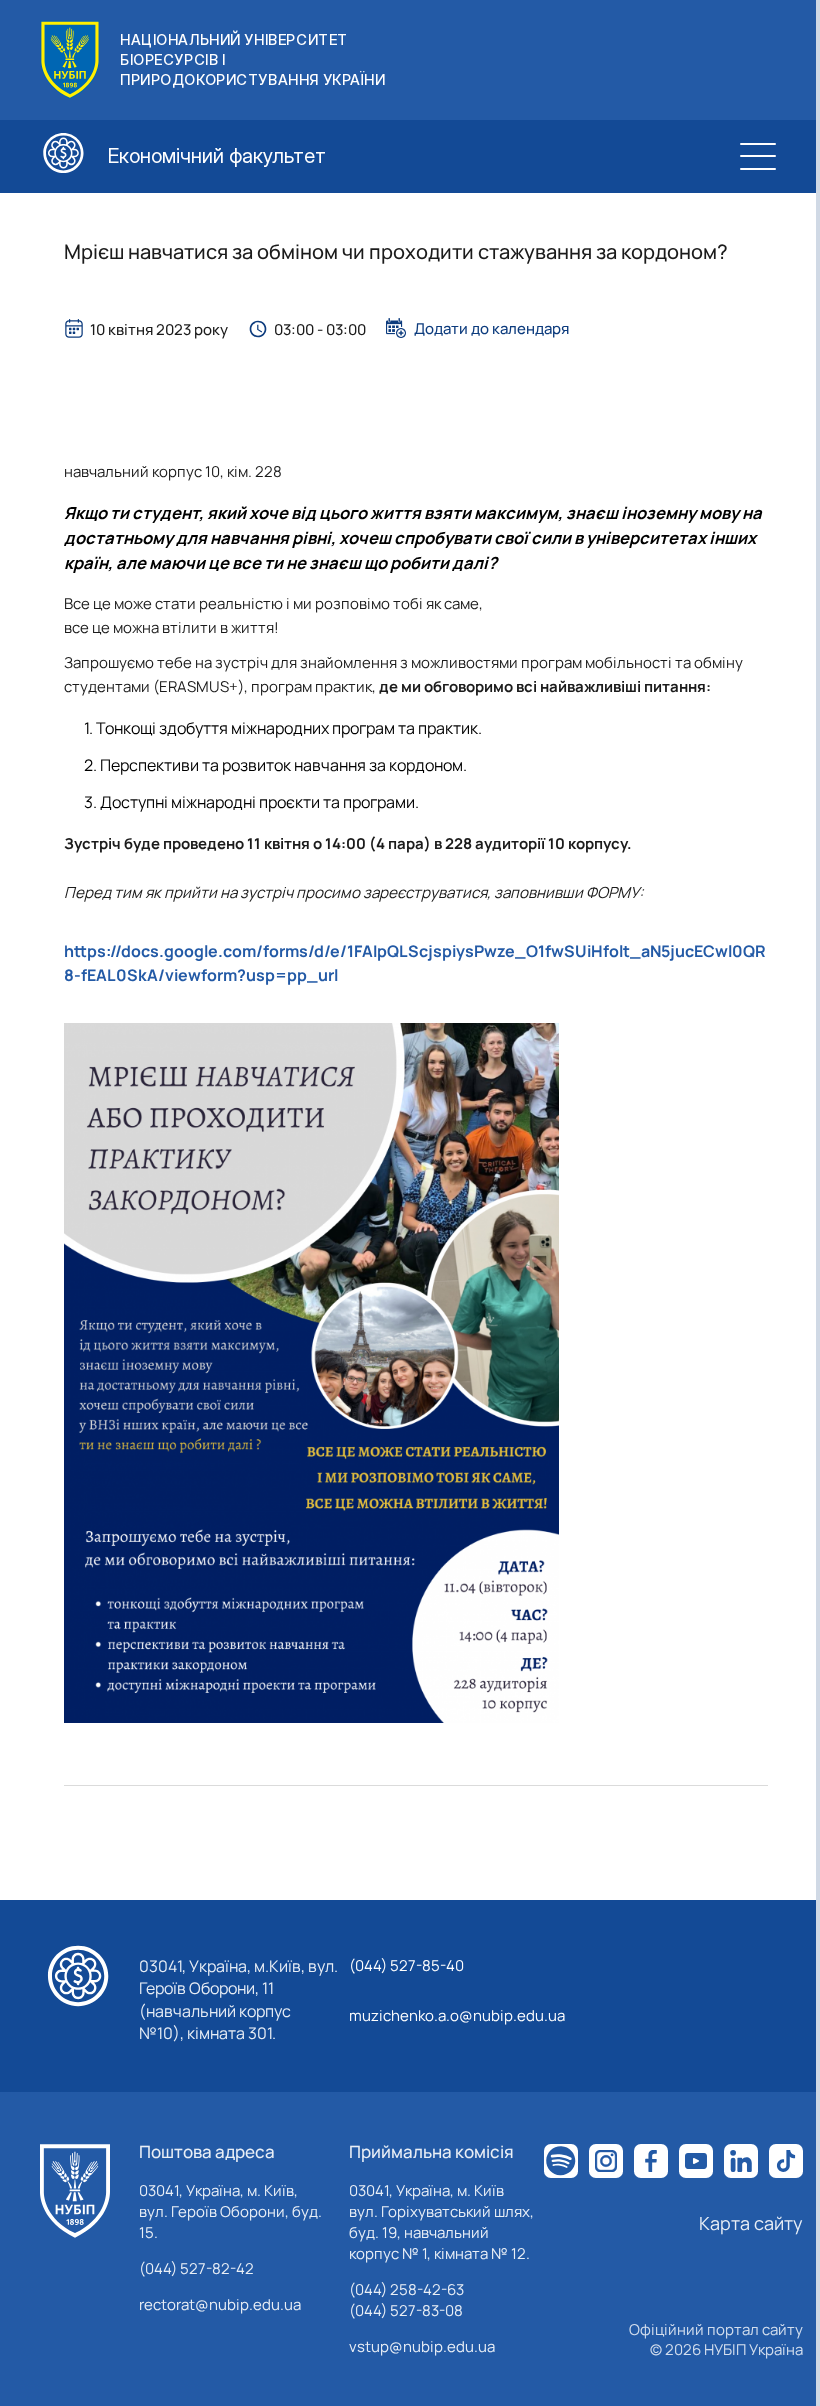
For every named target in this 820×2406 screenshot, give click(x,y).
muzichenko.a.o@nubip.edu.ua (457, 2015)
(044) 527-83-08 (406, 2310)
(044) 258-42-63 (406, 2289)
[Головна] (75, 2191)
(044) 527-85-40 (406, 1965)
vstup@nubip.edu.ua (422, 2346)
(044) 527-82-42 (196, 2268)
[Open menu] (758, 156)
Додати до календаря (491, 328)
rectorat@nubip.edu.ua (220, 2304)
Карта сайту (751, 2223)
